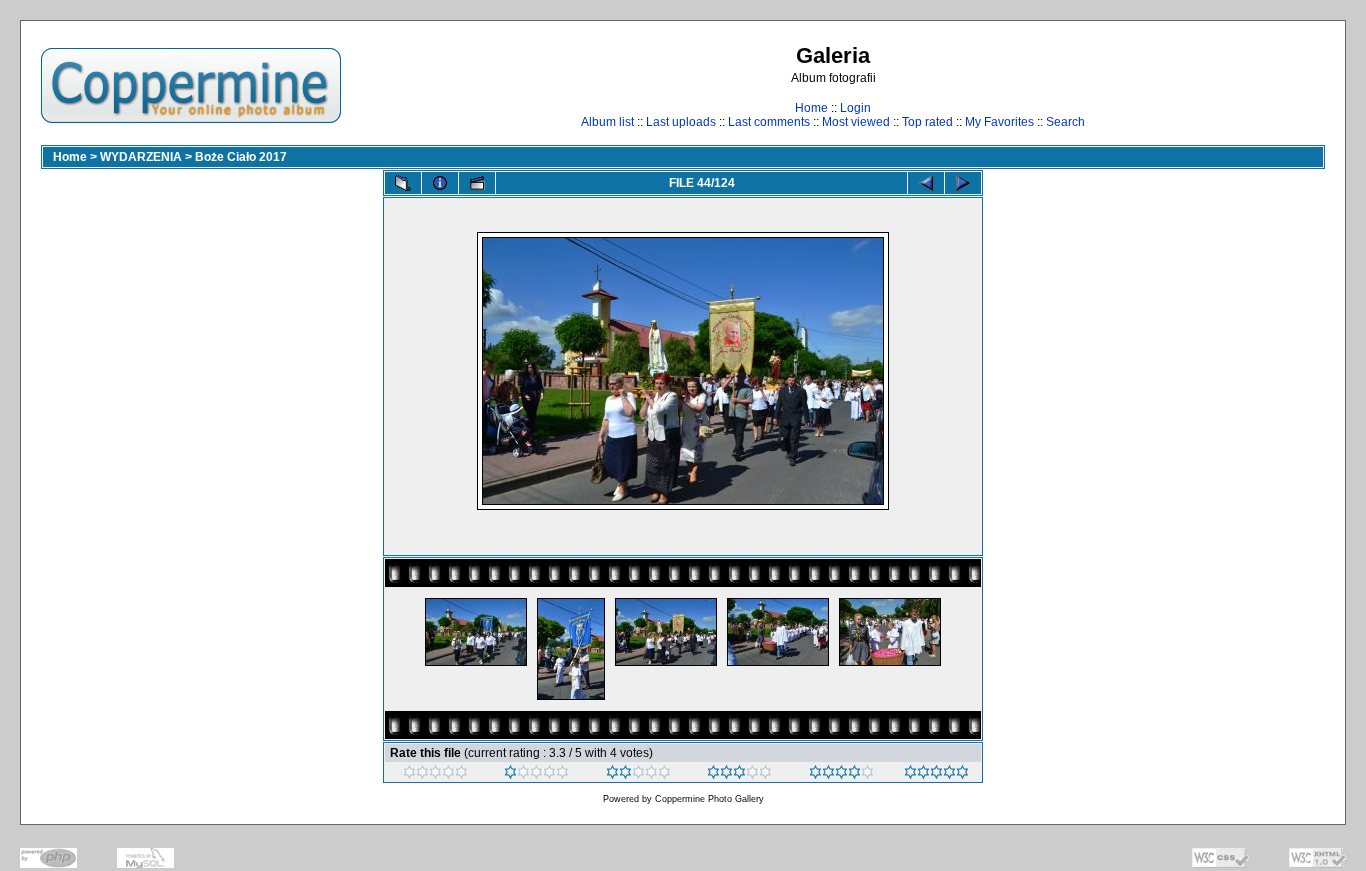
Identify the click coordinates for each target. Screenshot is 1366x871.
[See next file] (963, 183)
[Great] (936, 775)
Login (855, 108)
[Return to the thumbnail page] (403, 183)
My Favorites (999, 122)
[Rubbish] (435, 775)
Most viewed (856, 122)
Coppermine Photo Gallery (709, 799)
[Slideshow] (477, 183)
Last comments (769, 122)
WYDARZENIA (141, 157)
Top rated (927, 122)
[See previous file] (926, 183)
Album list (607, 122)
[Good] (739, 775)
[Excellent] (841, 775)
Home (811, 108)
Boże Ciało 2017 (241, 157)
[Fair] (638, 775)
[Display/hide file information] (440, 183)
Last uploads (681, 122)
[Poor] (536, 775)
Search (1065, 122)
